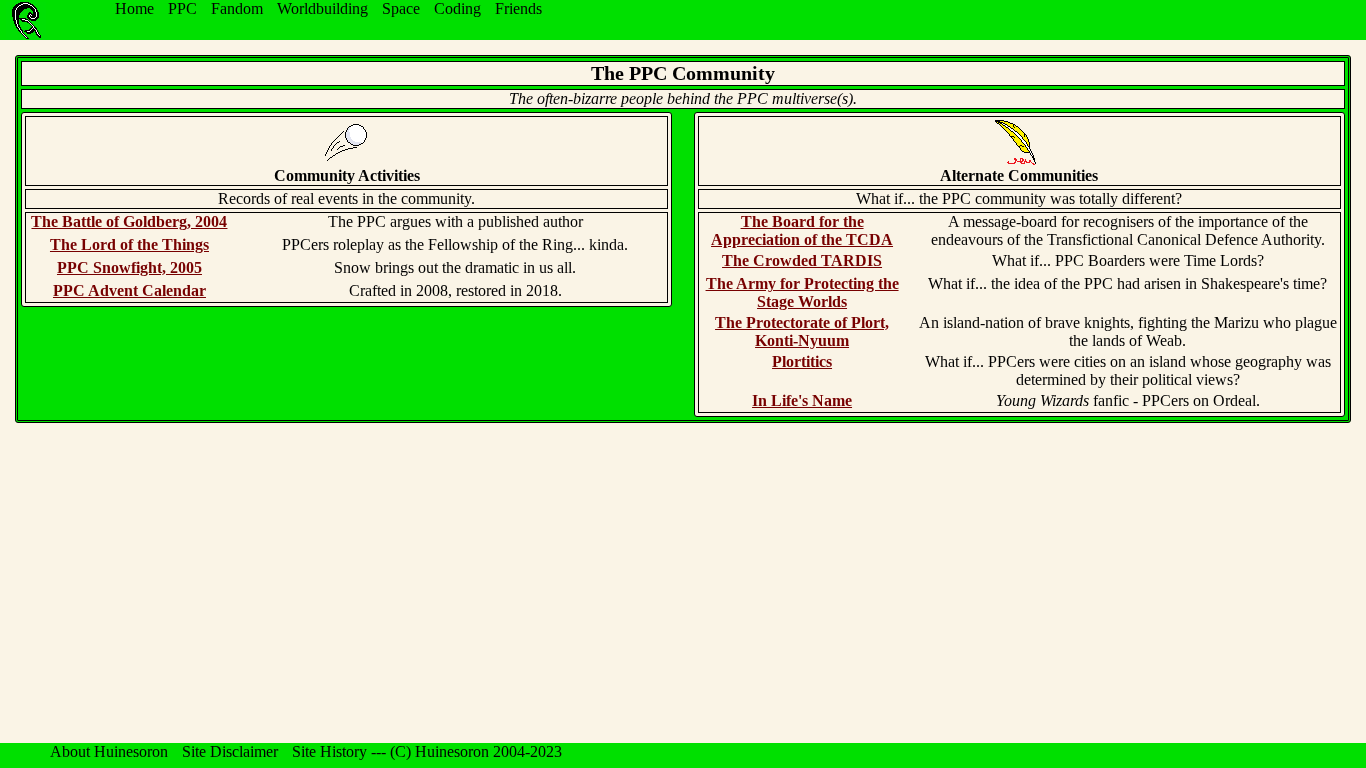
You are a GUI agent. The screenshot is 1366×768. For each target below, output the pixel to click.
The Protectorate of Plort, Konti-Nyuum (802, 331)
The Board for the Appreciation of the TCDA (802, 230)
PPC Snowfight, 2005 (129, 267)
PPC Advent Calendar (129, 290)
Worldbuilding (322, 8)
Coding (457, 8)
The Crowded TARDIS (802, 260)
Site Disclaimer (230, 751)
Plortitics (802, 361)
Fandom (237, 8)
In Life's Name (802, 400)
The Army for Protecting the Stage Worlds (802, 292)
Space (401, 8)
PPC (182, 8)
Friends (518, 8)
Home (134, 8)
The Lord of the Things (129, 244)
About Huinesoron (109, 751)
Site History (329, 751)
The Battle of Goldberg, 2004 (129, 221)
